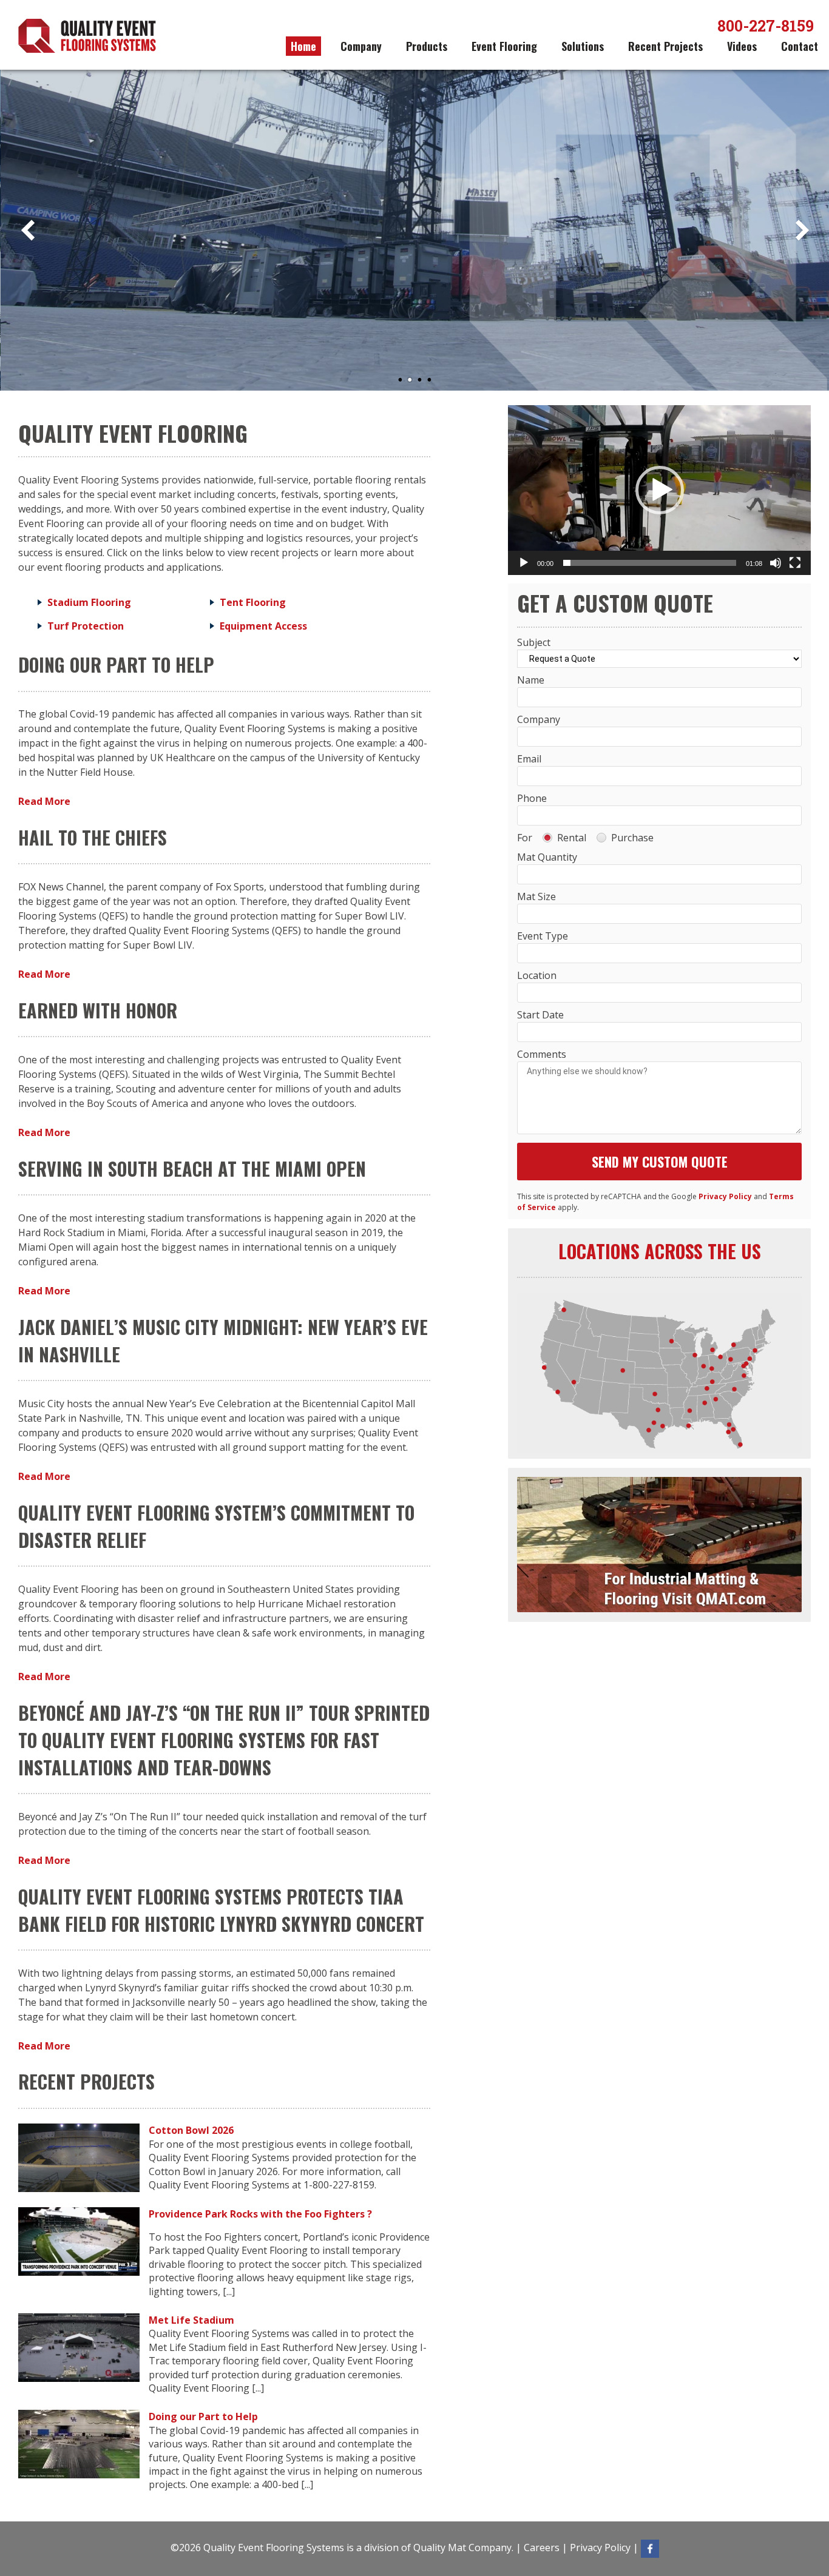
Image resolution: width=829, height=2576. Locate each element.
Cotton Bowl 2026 (191, 2130)
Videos (742, 46)
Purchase (632, 838)
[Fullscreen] (795, 563)
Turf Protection (86, 626)
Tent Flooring (253, 602)
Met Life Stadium (191, 2320)
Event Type (543, 936)
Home (303, 46)
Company (361, 46)
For (525, 838)
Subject (534, 642)
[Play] (524, 563)
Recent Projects (665, 46)
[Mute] (776, 563)
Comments (542, 1054)
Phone (532, 798)
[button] (660, 490)
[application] (659, 490)
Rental (572, 838)
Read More (44, 801)
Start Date (540, 1015)
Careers (542, 2547)
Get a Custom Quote (217, 314)
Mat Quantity (547, 857)
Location (537, 975)
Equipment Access (263, 626)
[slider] (650, 563)
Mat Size (536, 896)
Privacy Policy (725, 1196)
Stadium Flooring (89, 602)
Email (529, 759)
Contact (800, 46)
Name (531, 680)
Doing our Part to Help (203, 2416)
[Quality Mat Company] (659, 1609)
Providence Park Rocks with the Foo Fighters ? (260, 2214)
